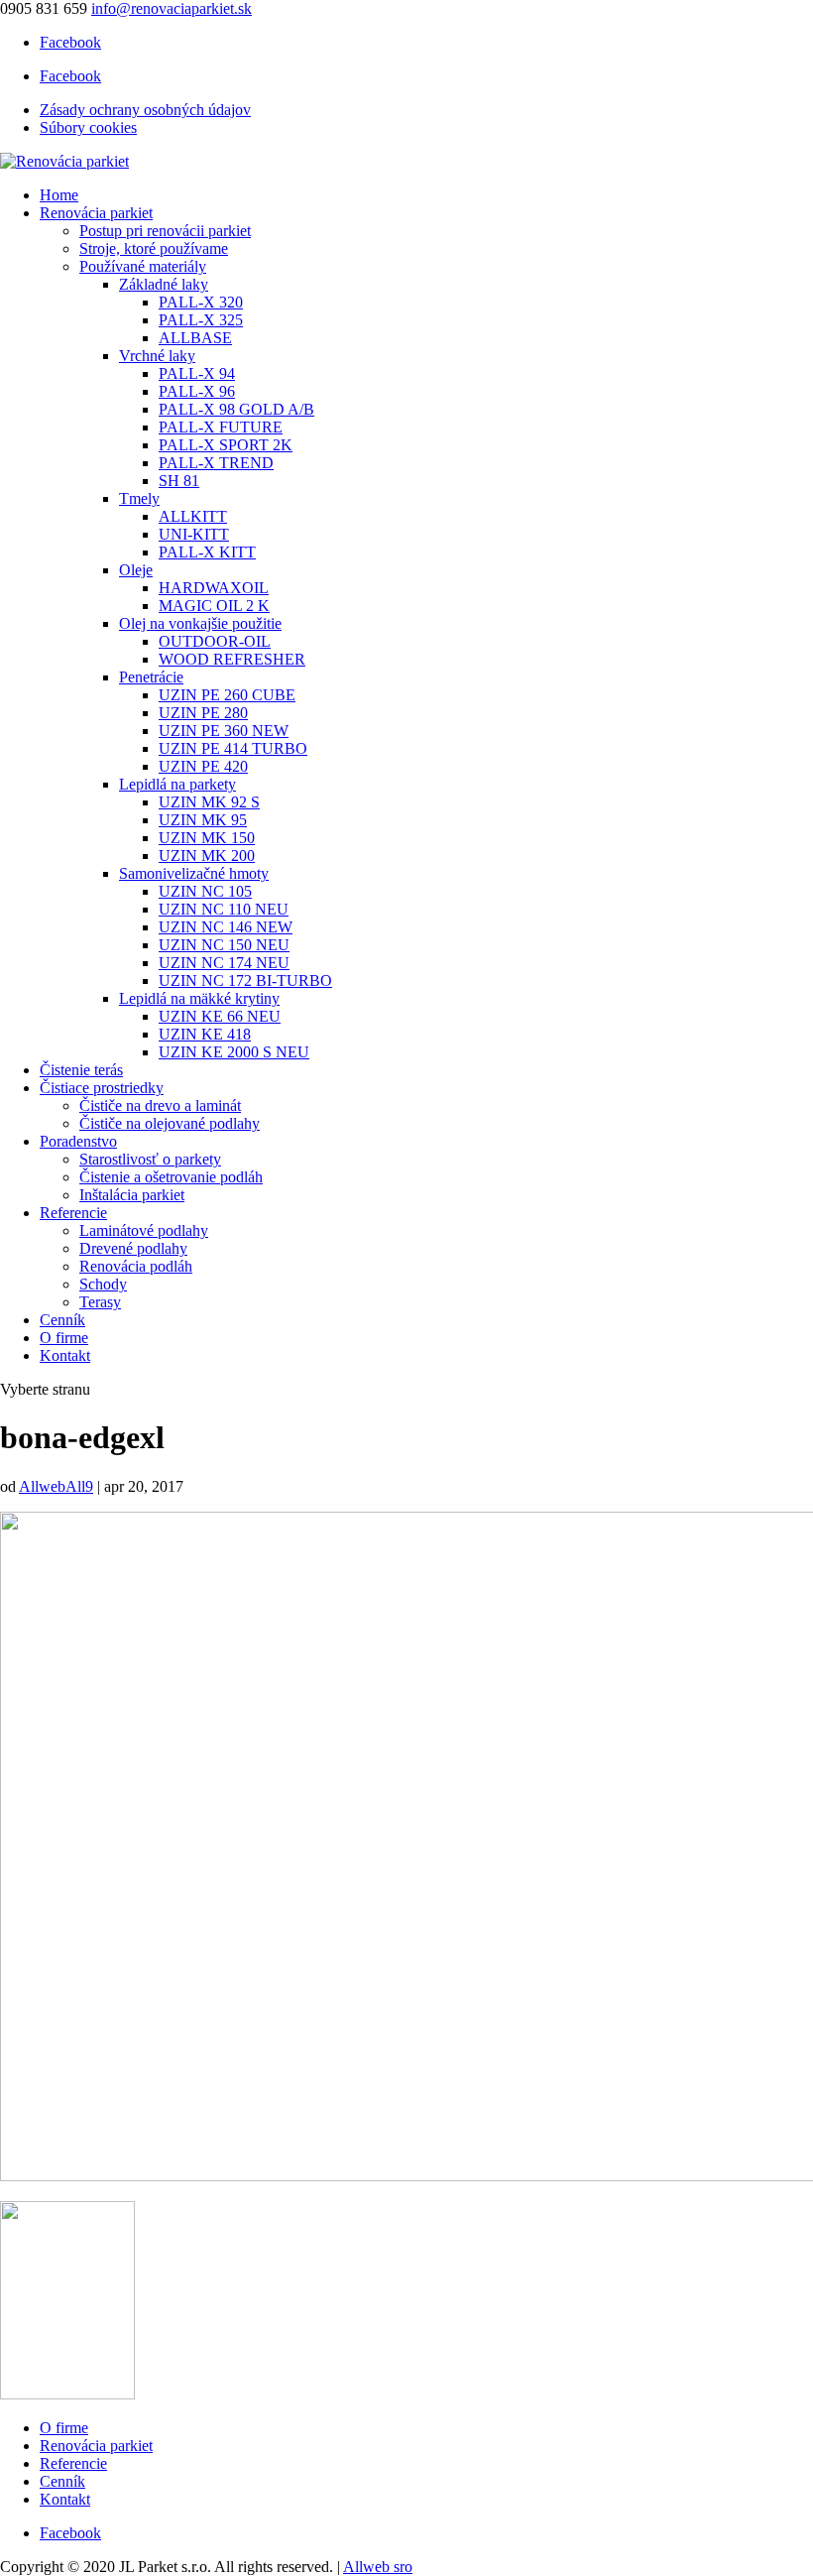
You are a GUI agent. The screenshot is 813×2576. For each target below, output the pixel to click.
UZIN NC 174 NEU (224, 963)
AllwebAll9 (56, 1486)
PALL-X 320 (201, 302)
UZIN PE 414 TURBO (233, 748)
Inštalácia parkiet (132, 1195)
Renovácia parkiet (96, 213)
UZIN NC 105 (205, 891)
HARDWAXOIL (214, 588)
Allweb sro (378, 2567)
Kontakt (65, 1355)
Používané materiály (143, 266)
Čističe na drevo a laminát (160, 1105)
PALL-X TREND (216, 463)
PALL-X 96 (197, 391)
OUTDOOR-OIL (215, 641)
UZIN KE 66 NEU (220, 1016)
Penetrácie (151, 677)
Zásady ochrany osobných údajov (145, 110)
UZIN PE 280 (203, 713)
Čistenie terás (81, 1070)
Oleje (136, 570)
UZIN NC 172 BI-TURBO (245, 981)
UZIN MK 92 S (209, 802)
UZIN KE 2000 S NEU (234, 1052)
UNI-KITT (194, 534)
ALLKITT (193, 516)
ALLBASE (195, 338)
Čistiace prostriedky (102, 1088)
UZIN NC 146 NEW (226, 927)
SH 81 (179, 481)
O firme (64, 1338)
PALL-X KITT (207, 552)
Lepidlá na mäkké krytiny (199, 998)
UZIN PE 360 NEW (224, 731)
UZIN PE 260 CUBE (227, 695)
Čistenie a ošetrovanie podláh (171, 1177)
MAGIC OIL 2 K (214, 606)
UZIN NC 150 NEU (224, 945)
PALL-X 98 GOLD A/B (236, 409)
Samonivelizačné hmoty (194, 873)
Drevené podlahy (133, 1248)
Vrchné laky (157, 356)
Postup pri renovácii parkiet (165, 231)
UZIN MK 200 (207, 856)
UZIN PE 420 (203, 766)
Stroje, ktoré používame (154, 248)
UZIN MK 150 (207, 838)
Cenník (62, 1320)
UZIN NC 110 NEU (224, 909)
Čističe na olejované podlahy (170, 1123)
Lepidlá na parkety (177, 784)
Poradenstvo (78, 1141)
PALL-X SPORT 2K (226, 445)
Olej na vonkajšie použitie (200, 623)
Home (59, 195)
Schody (103, 1284)
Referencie (73, 1213)
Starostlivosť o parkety (150, 1159)
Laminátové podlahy (144, 1230)
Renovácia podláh (136, 1266)
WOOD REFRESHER (232, 659)
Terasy (100, 1302)
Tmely (139, 498)
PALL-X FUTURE (221, 427)
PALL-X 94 (197, 373)
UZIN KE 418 (205, 1034)
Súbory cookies (88, 127)
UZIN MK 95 (203, 820)
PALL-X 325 (201, 320)
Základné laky (164, 284)
